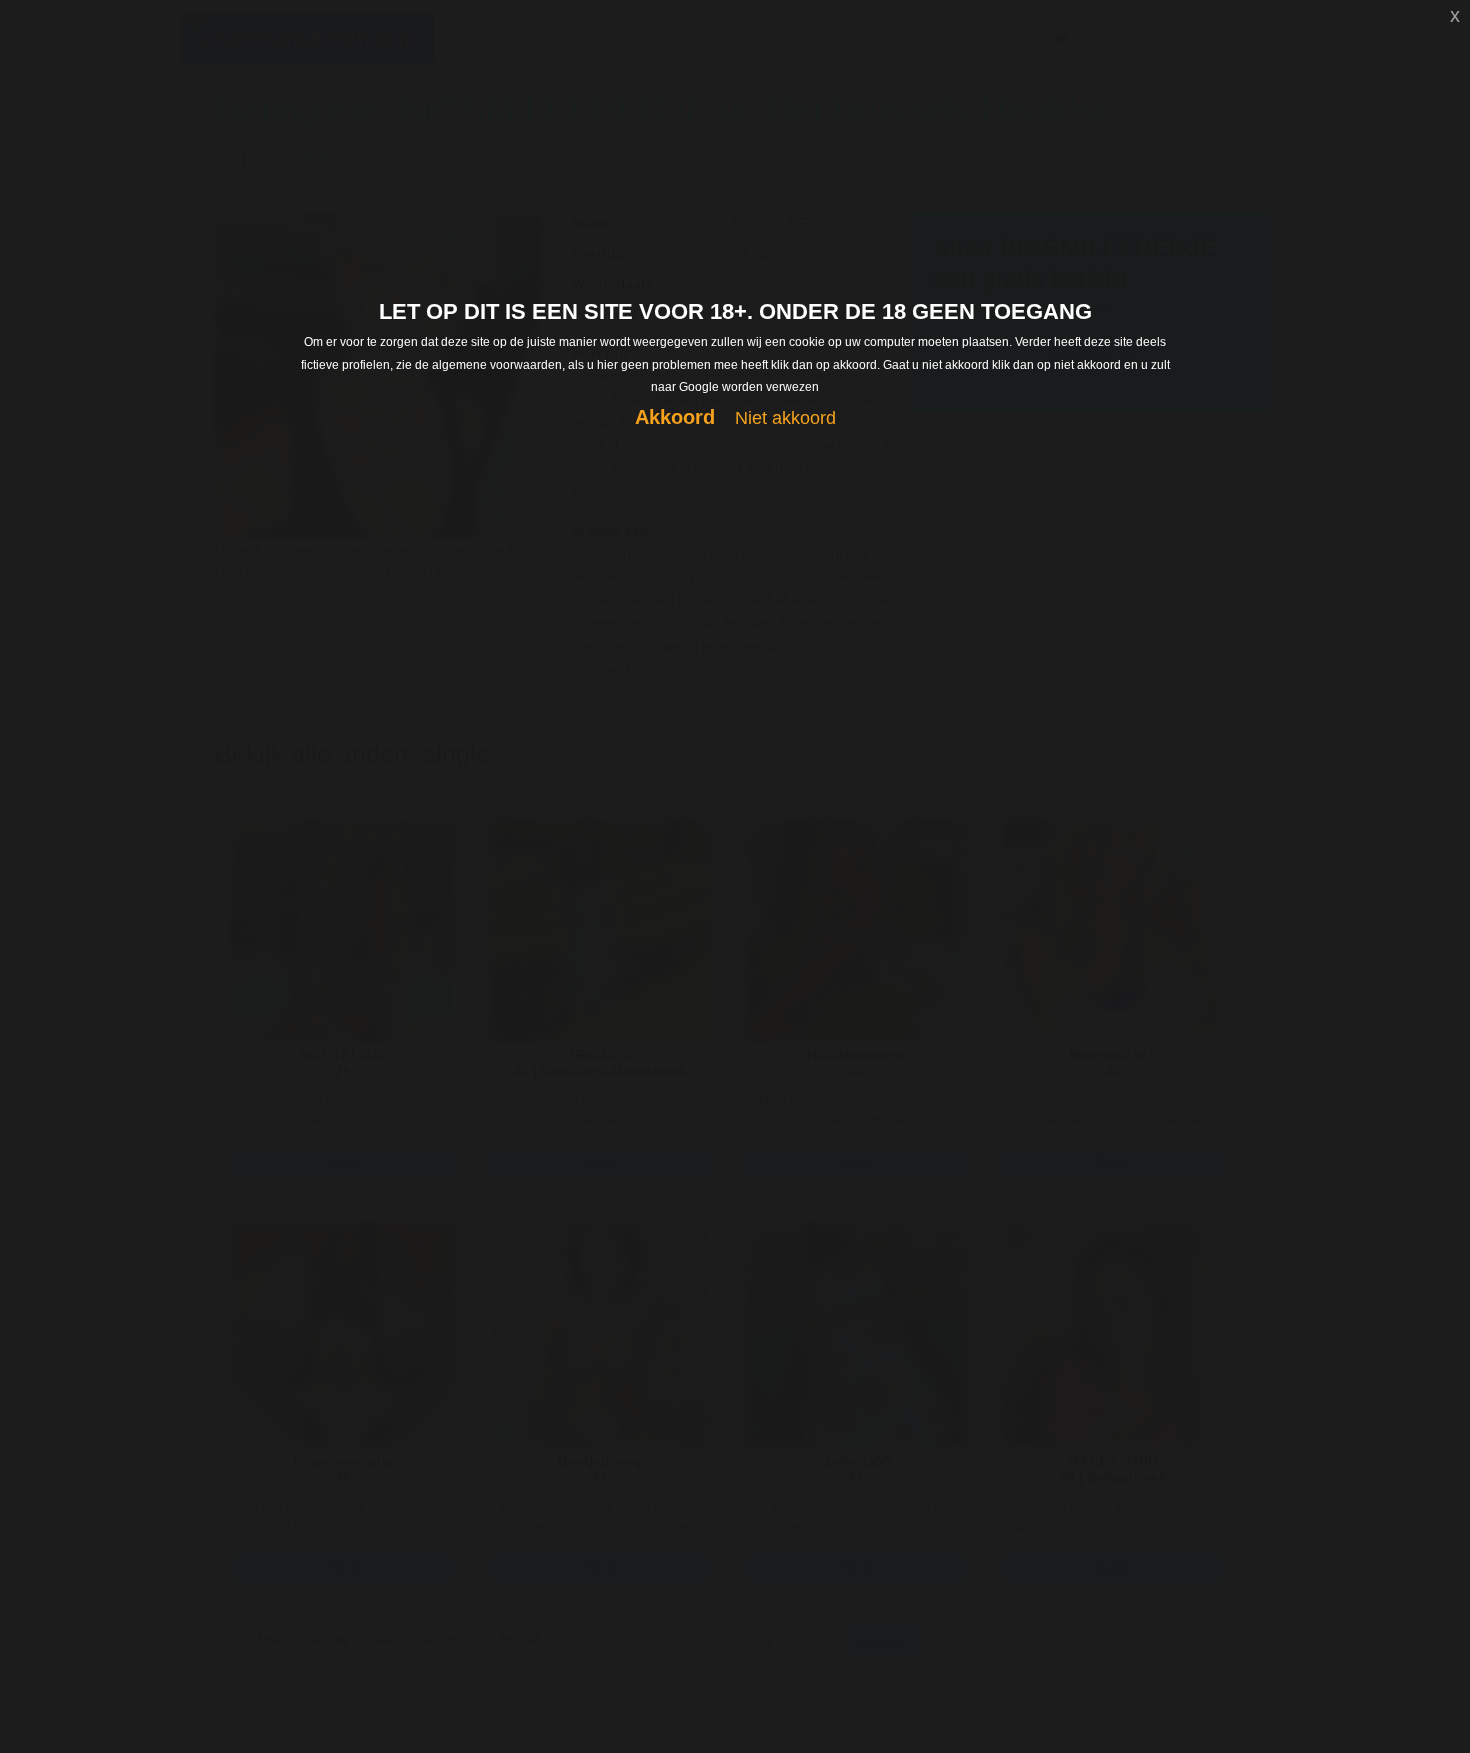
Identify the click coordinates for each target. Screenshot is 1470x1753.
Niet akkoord (785, 418)
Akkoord (675, 417)
